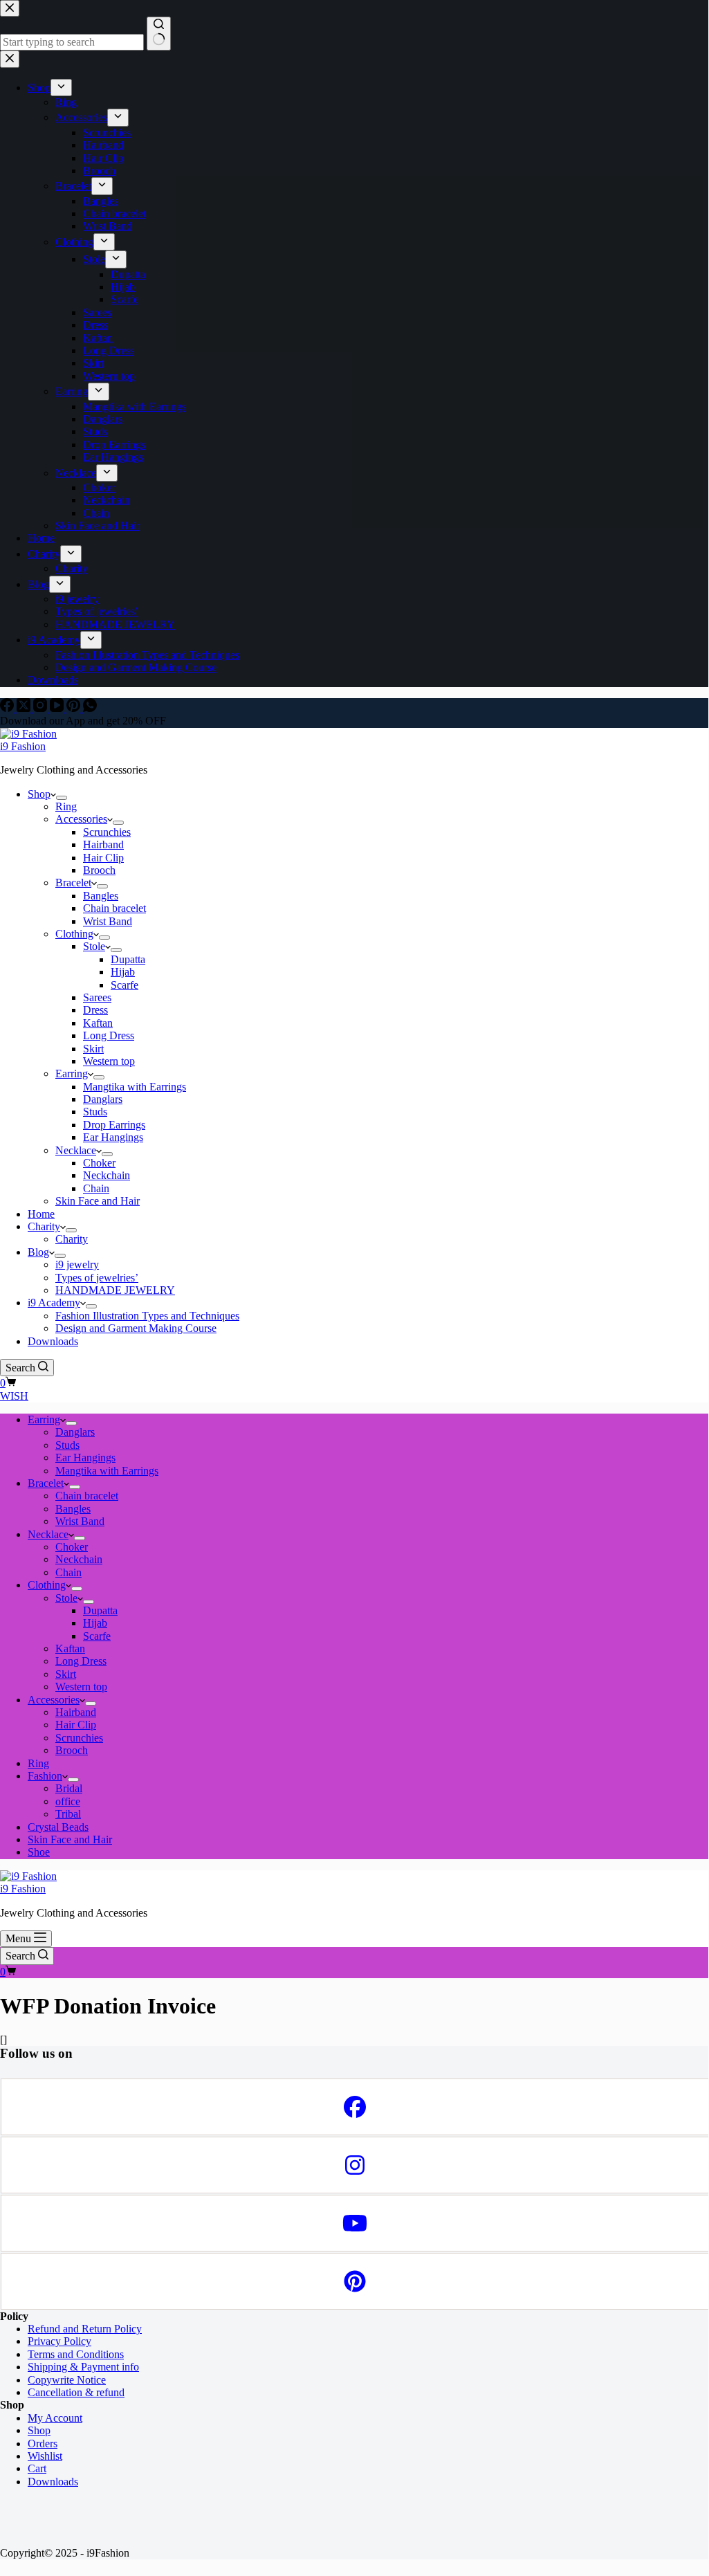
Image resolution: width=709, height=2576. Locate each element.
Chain (96, 1188)
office (68, 1801)
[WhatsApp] (90, 708)
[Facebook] (8, 708)
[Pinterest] (75, 708)
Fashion (45, 1776)
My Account (55, 2418)
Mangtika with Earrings (135, 1087)
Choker (99, 1163)
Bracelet (73, 883)
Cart (37, 2468)
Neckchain (107, 1175)
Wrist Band (108, 921)
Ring (66, 806)
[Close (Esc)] (663, 15)
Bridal (69, 1788)
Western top (109, 1061)
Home (41, 1214)
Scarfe (125, 985)
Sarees (97, 997)
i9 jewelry (77, 1264)
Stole (94, 946)
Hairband (103, 844)
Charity (44, 1226)
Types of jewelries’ (97, 1278)
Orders (43, 2443)
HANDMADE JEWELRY (115, 1290)
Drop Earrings (114, 1125)
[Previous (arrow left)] (24, 1287)
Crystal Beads (58, 1827)
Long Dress (109, 1035)
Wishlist (45, 2456)
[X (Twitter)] (25, 708)
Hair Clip (103, 858)
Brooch (99, 870)
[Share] (632, 15)
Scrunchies (107, 832)
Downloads (53, 1341)
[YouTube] (58, 708)
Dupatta (128, 959)
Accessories (81, 819)
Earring (72, 1074)
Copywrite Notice (67, 2380)
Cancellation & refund (76, 2392)
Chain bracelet (114, 908)
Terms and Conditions (76, 2354)
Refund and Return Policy (85, 2329)
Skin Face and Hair (98, 1201)
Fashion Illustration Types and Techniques (147, 1316)
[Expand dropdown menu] (62, 798)
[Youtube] (354, 2223)
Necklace (76, 1150)
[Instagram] (42, 708)
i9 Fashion (23, 746)
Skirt (93, 1049)
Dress (95, 1010)
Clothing (74, 934)
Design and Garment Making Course (136, 1328)
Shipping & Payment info (83, 2367)
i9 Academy (54, 1303)
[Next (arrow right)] (684, 1287)
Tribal (68, 1814)
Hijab (123, 972)
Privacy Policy (59, 2341)
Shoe (39, 1852)
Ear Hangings (113, 1137)
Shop (39, 794)
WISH (14, 1396)
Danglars (103, 1099)
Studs (95, 1112)
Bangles (101, 896)
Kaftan (98, 1023)
